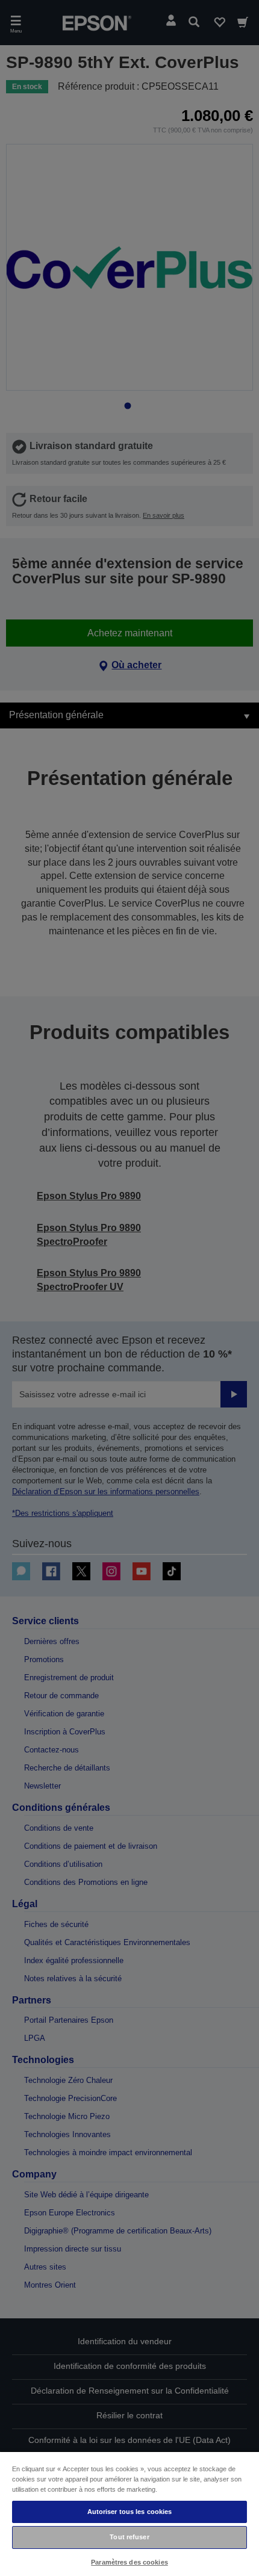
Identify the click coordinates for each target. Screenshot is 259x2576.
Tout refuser (129, 2537)
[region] (129, 2513)
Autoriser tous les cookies (130, 2512)
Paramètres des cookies (129, 2562)
